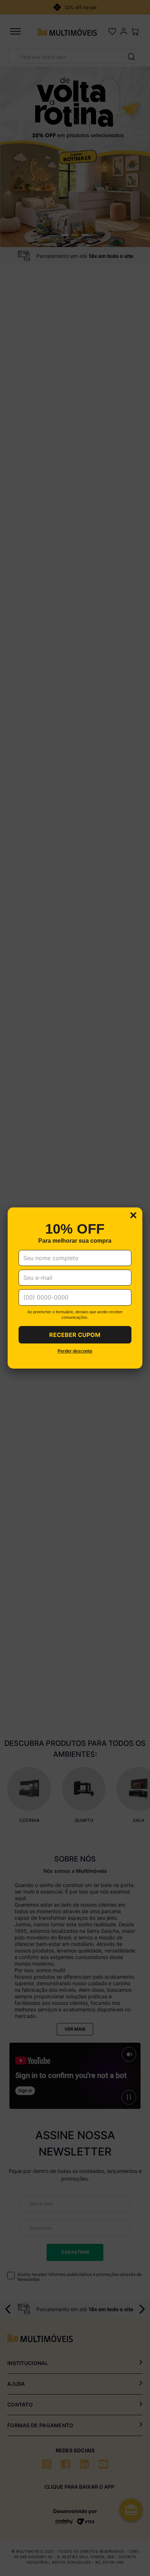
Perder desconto (75, 1351)
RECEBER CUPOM (75, 1335)
